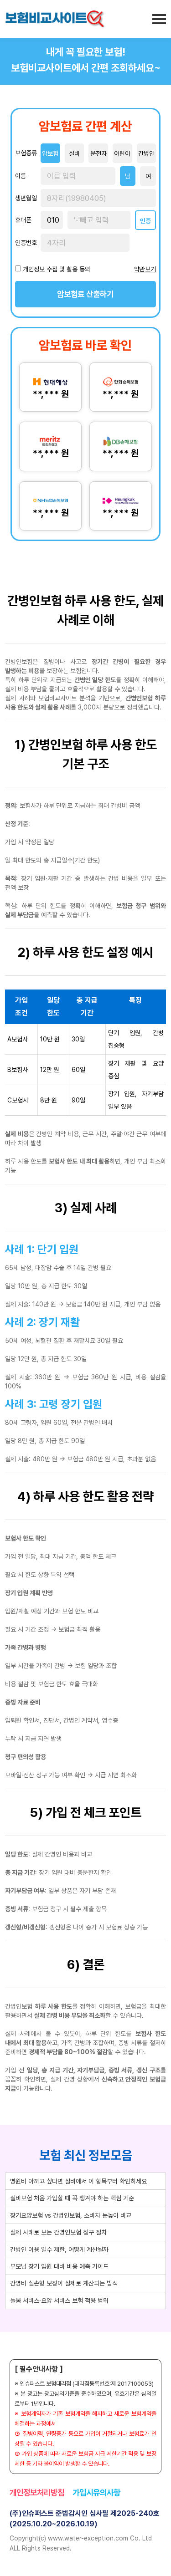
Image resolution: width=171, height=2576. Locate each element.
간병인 (146, 153)
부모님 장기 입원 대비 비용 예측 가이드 (59, 2266)
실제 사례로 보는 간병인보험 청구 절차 (58, 2232)
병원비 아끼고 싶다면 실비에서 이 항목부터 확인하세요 (78, 2181)
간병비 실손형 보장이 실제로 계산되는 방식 (64, 2283)
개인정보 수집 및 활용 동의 (57, 269)
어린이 (122, 153)
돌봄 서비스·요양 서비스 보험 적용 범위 (59, 2301)
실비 (74, 153)
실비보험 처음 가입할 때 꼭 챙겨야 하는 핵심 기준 (72, 2198)
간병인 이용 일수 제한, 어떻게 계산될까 (59, 2250)
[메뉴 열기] (159, 19)
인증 (145, 221)
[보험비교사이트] (55, 19)
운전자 (98, 153)
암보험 (50, 153)
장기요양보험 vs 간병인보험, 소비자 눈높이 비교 (71, 2215)
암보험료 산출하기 (85, 294)
